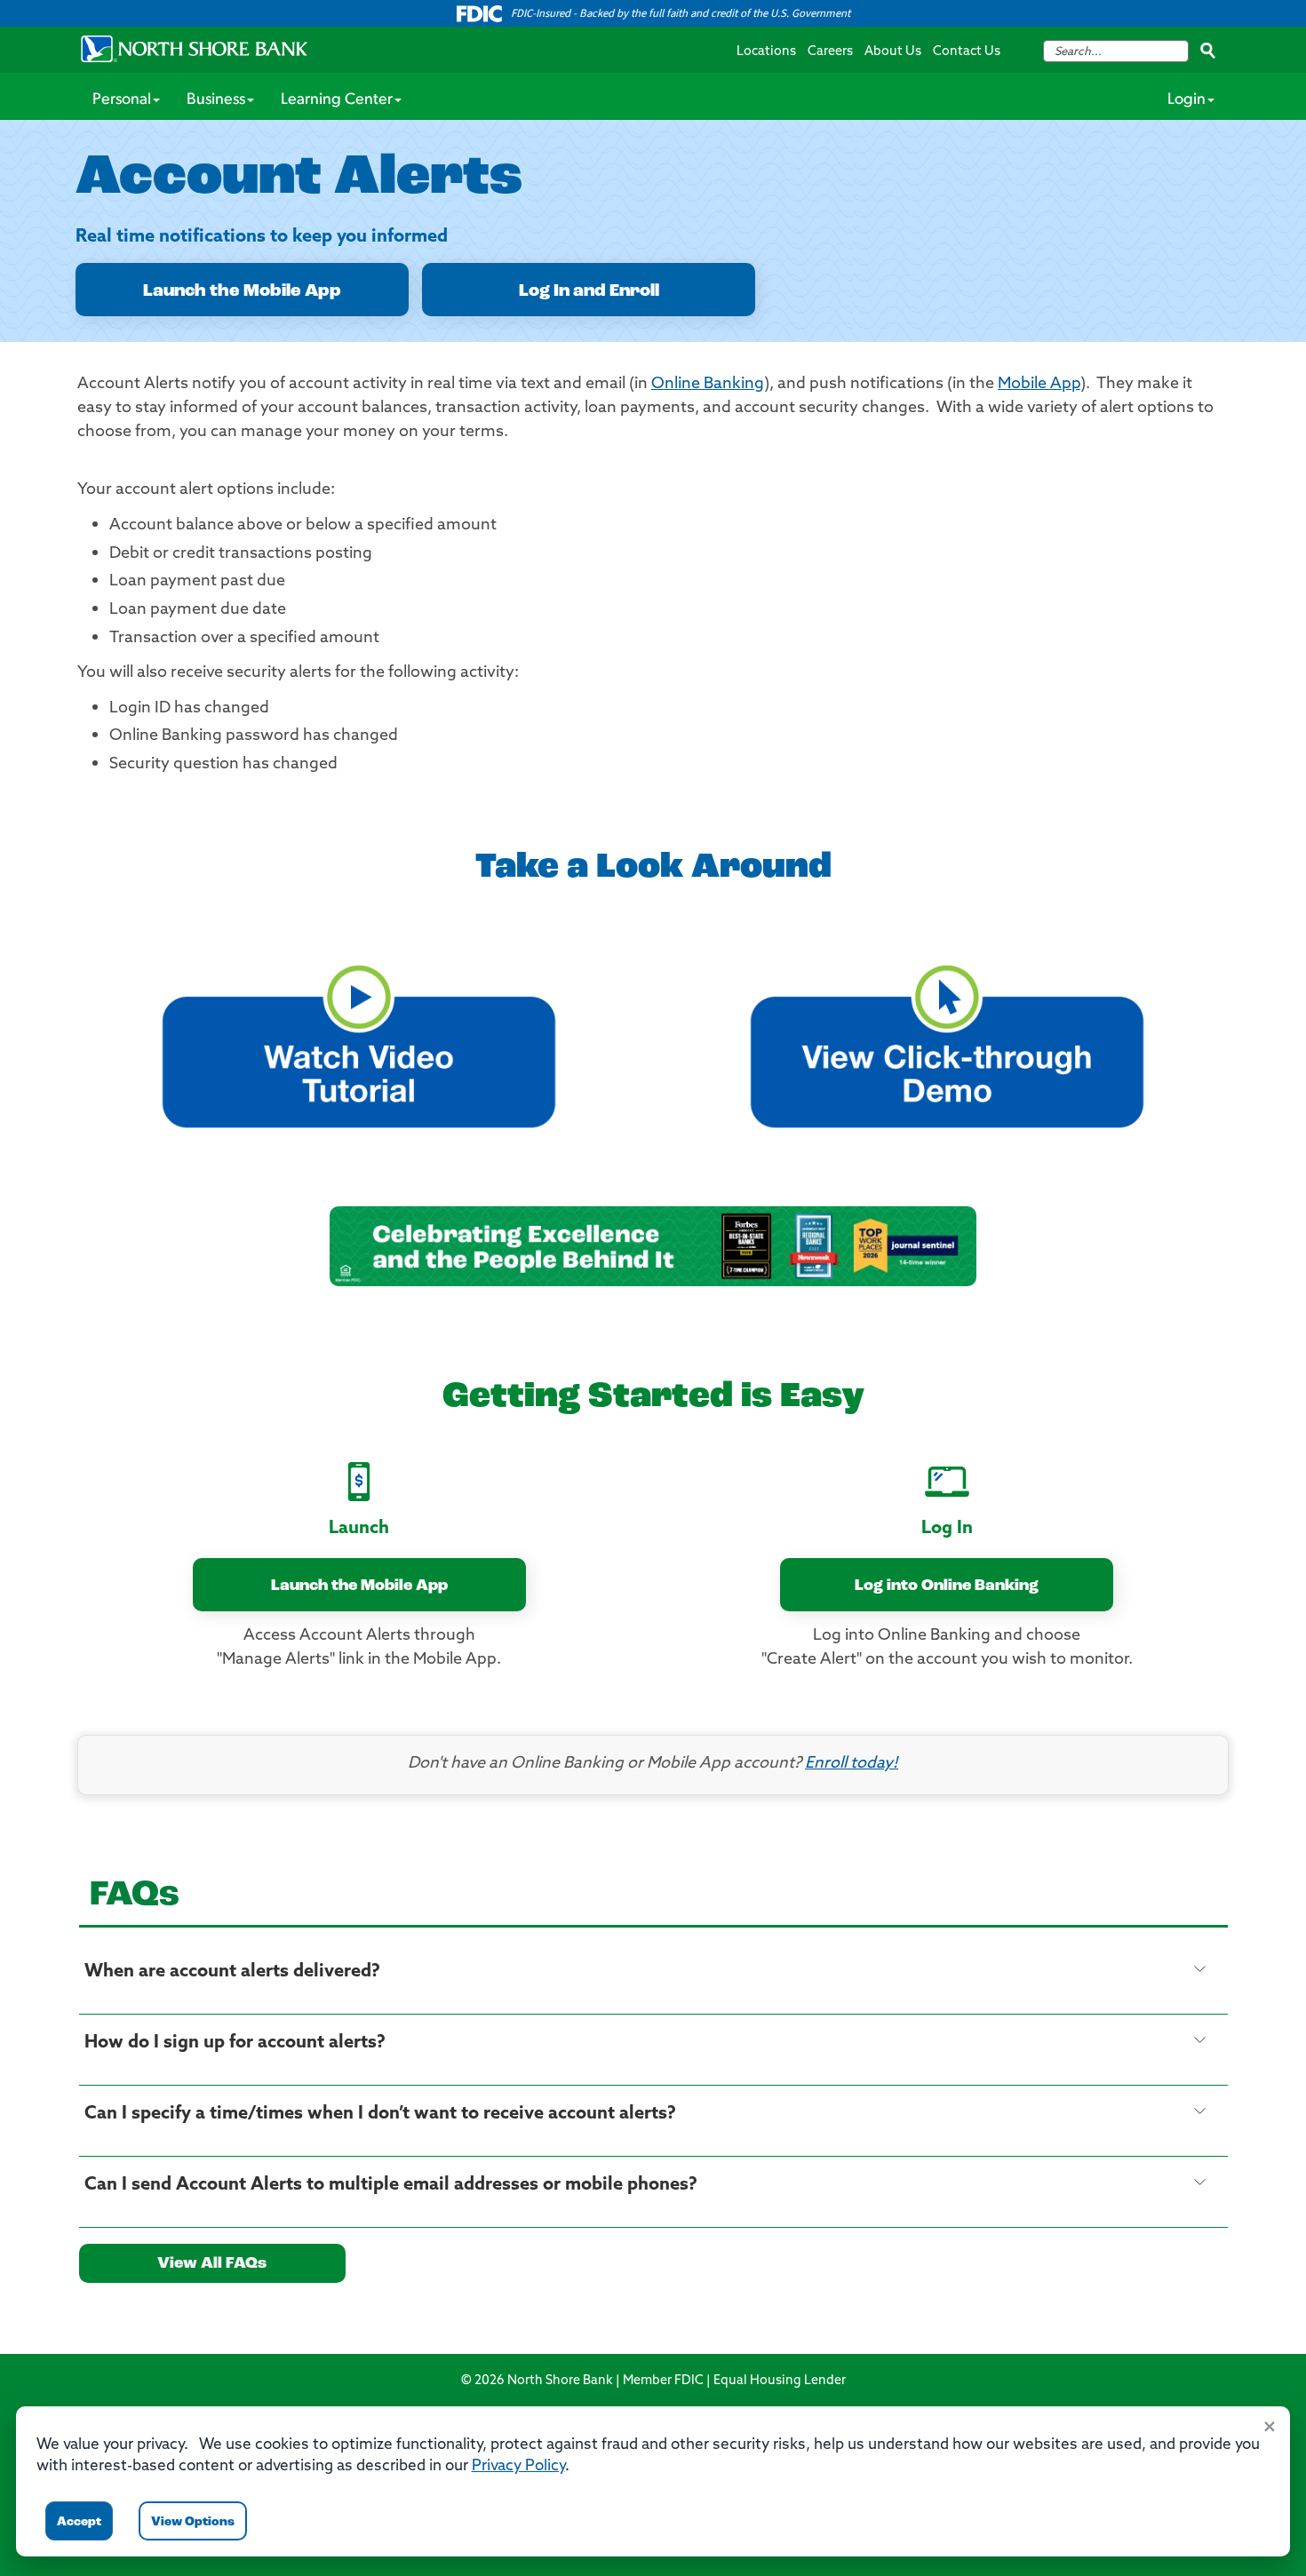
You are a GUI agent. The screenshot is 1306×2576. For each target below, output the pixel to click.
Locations (766, 52)
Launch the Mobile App (242, 291)
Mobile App (1039, 385)
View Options (193, 2522)
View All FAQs (212, 2264)
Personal (122, 100)
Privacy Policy (518, 2466)
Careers (830, 52)
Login (1187, 100)
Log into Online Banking (947, 1586)
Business (216, 100)
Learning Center (337, 100)
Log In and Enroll (589, 291)
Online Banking (708, 385)
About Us (893, 52)
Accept (79, 2522)
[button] (359, 1038)
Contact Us (967, 52)
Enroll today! (852, 1764)
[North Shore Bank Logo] (195, 49)
